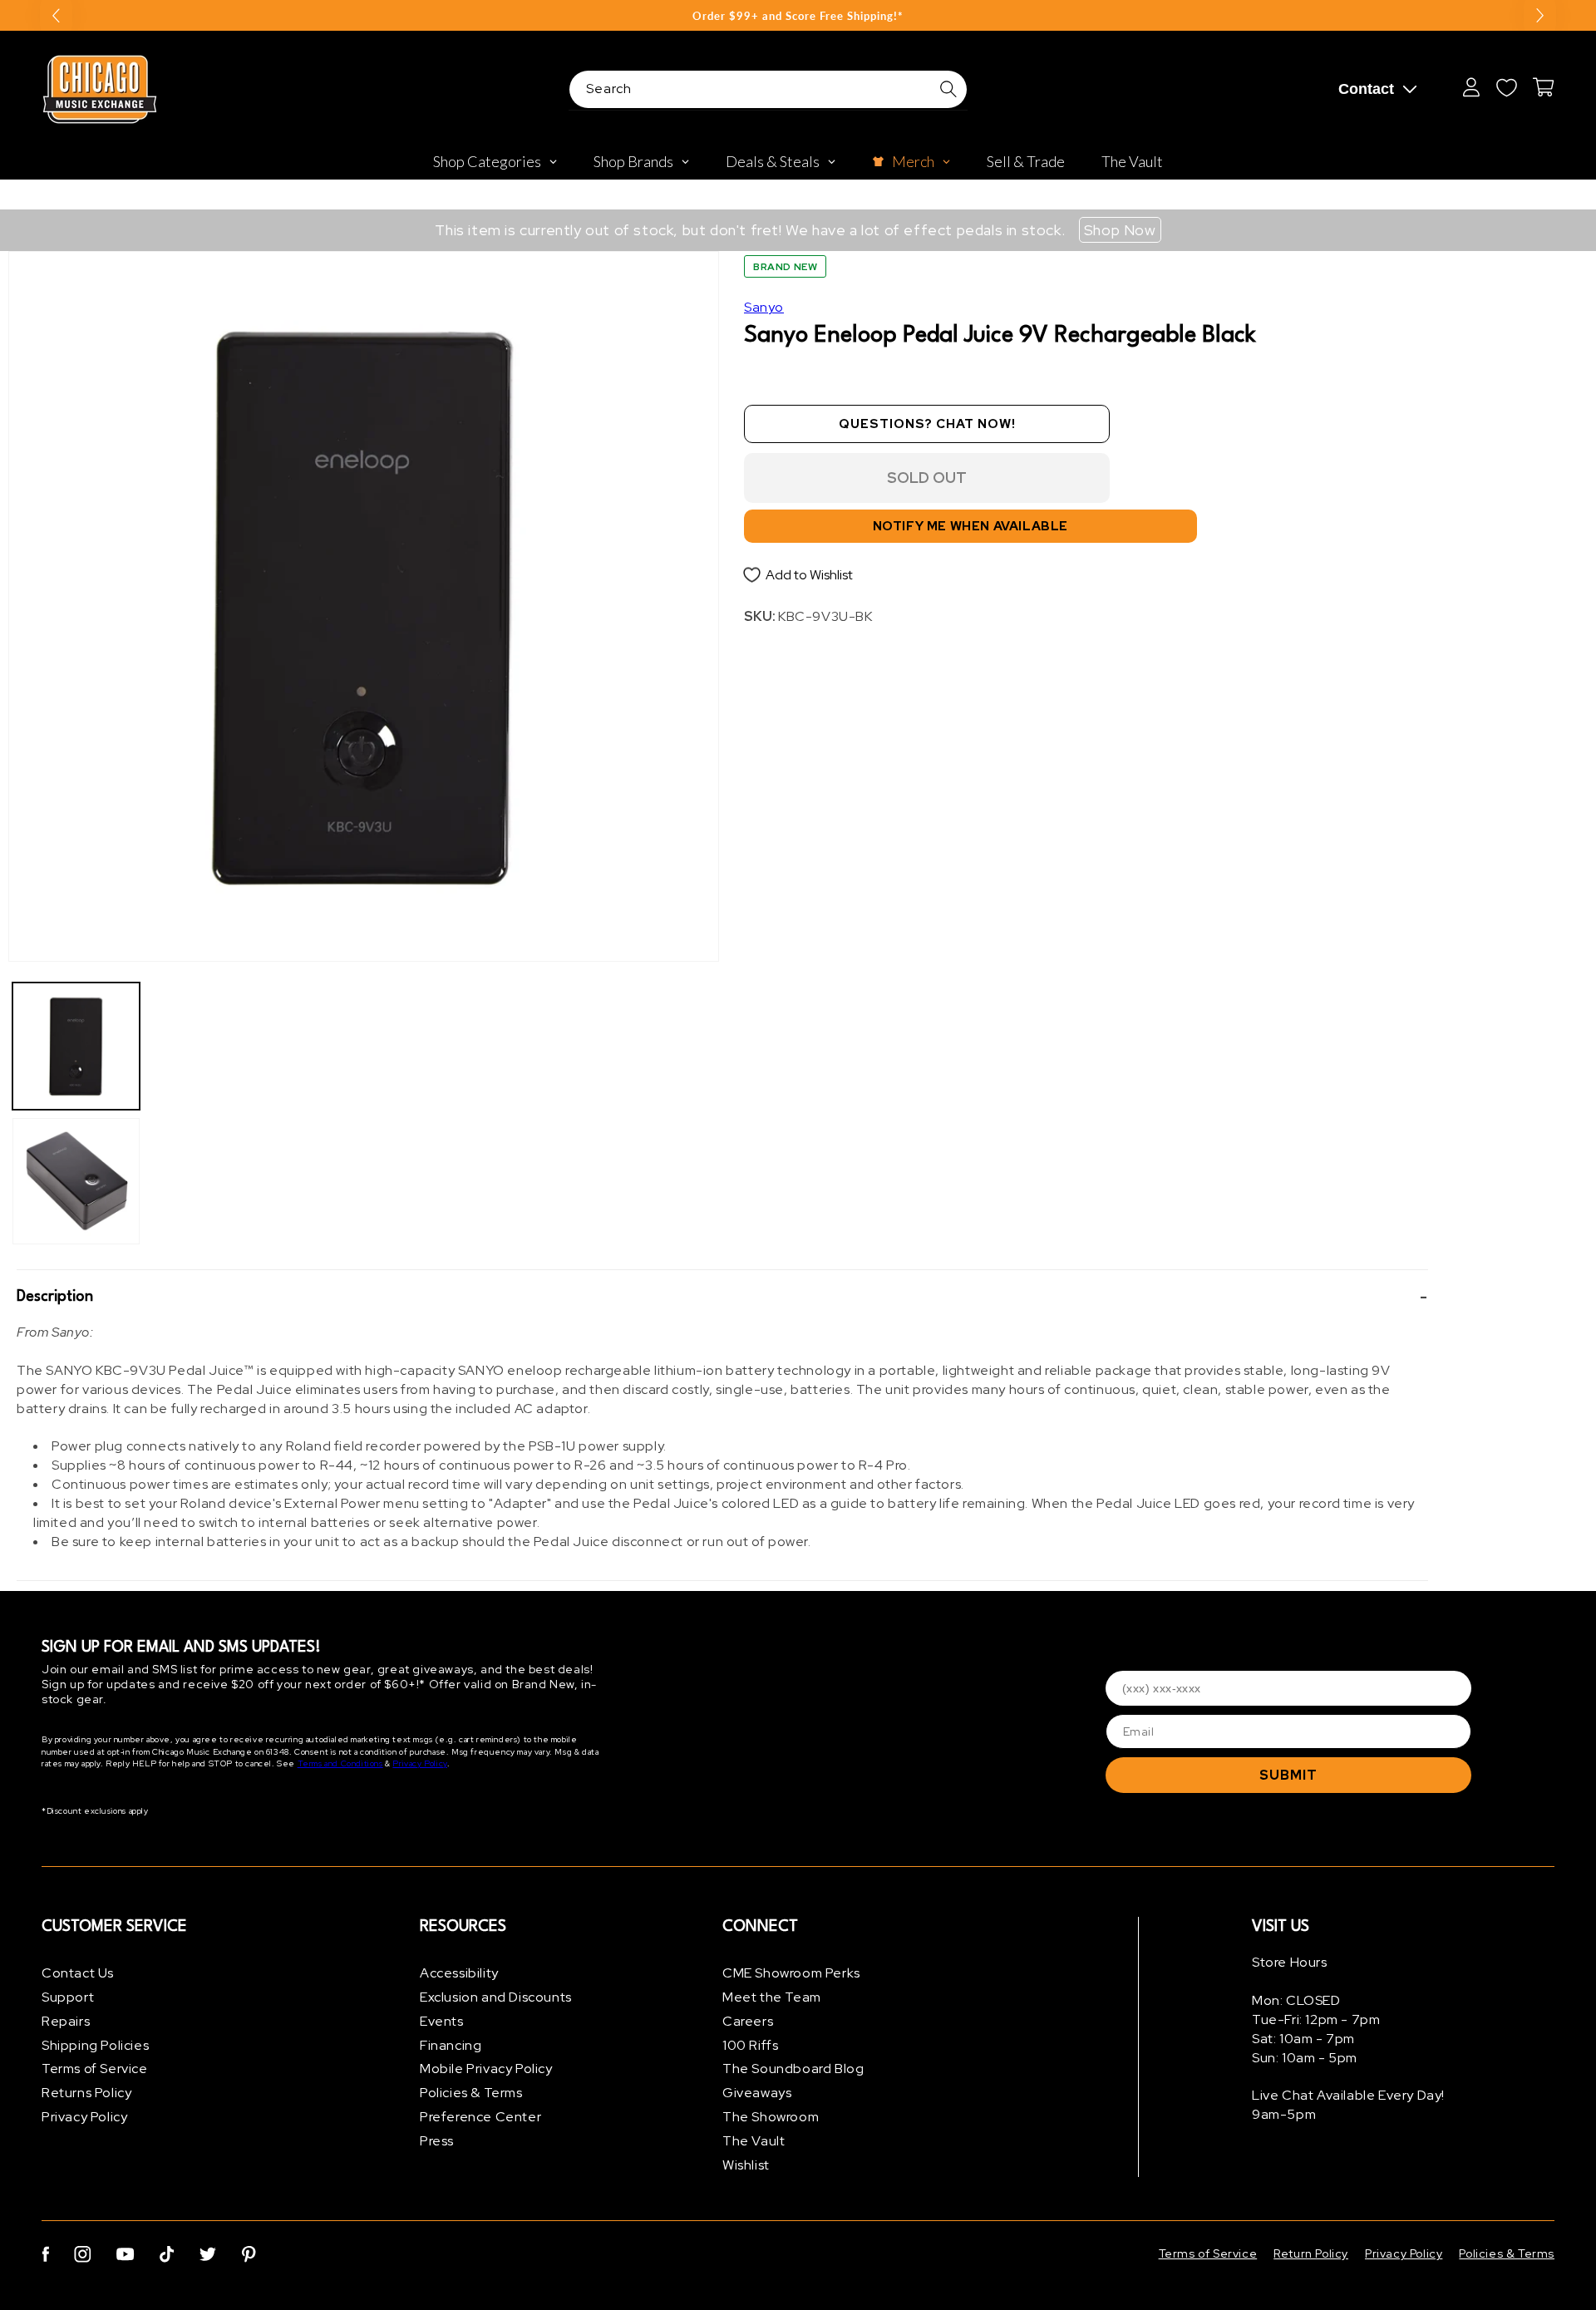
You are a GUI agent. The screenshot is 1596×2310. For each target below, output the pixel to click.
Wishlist (746, 2165)
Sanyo (764, 307)
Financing (451, 2045)
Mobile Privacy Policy (486, 2069)
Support (68, 1997)
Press (437, 2141)
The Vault (754, 2141)
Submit (1288, 1775)
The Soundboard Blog (793, 2069)
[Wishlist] (1506, 87)
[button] (722, 1297)
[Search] (948, 89)
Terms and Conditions (340, 1763)
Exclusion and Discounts (496, 1997)
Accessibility (459, 1973)
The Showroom (771, 2117)
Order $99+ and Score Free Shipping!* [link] (798, 16)
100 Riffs (750, 2045)
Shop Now (1120, 230)
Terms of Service (95, 2069)
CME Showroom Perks (791, 1973)
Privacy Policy (419, 1763)
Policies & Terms (471, 2093)
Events (442, 2021)
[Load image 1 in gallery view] (76, 1046)
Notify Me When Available (970, 526)
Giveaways (757, 2093)
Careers (748, 2021)
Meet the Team (772, 1997)
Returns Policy (86, 2093)
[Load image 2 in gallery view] (76, 1182)
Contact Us (78, 1973)
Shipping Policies (95, 2045)
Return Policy (1311, 2253)
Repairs (66, 2021)
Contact (1366, 89)
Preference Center (480, 2117)
